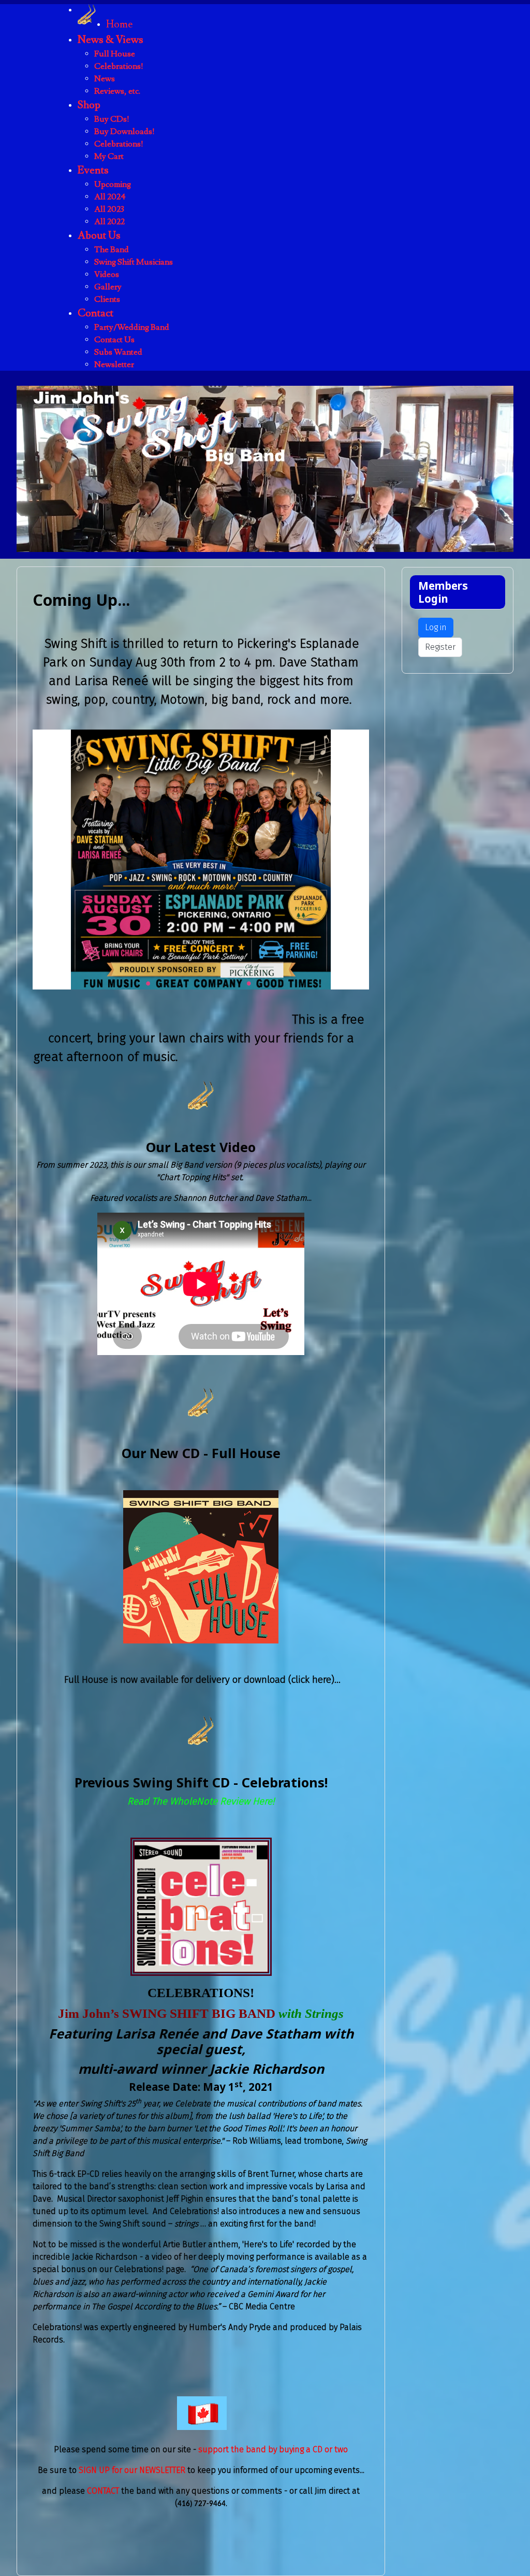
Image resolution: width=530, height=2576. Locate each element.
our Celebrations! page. (143, 2269)
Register (440, 647)
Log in (436, 627)
